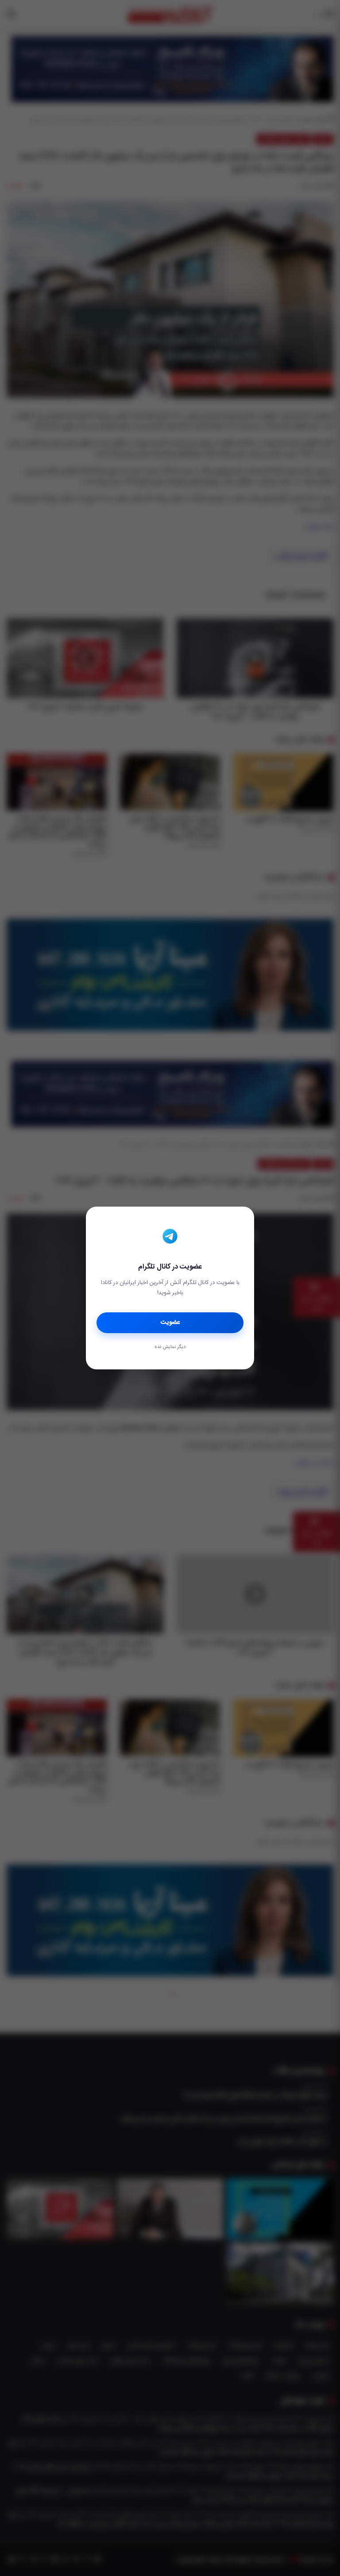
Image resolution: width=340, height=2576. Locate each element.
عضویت (170, 1322)
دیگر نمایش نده (170, 1347)
